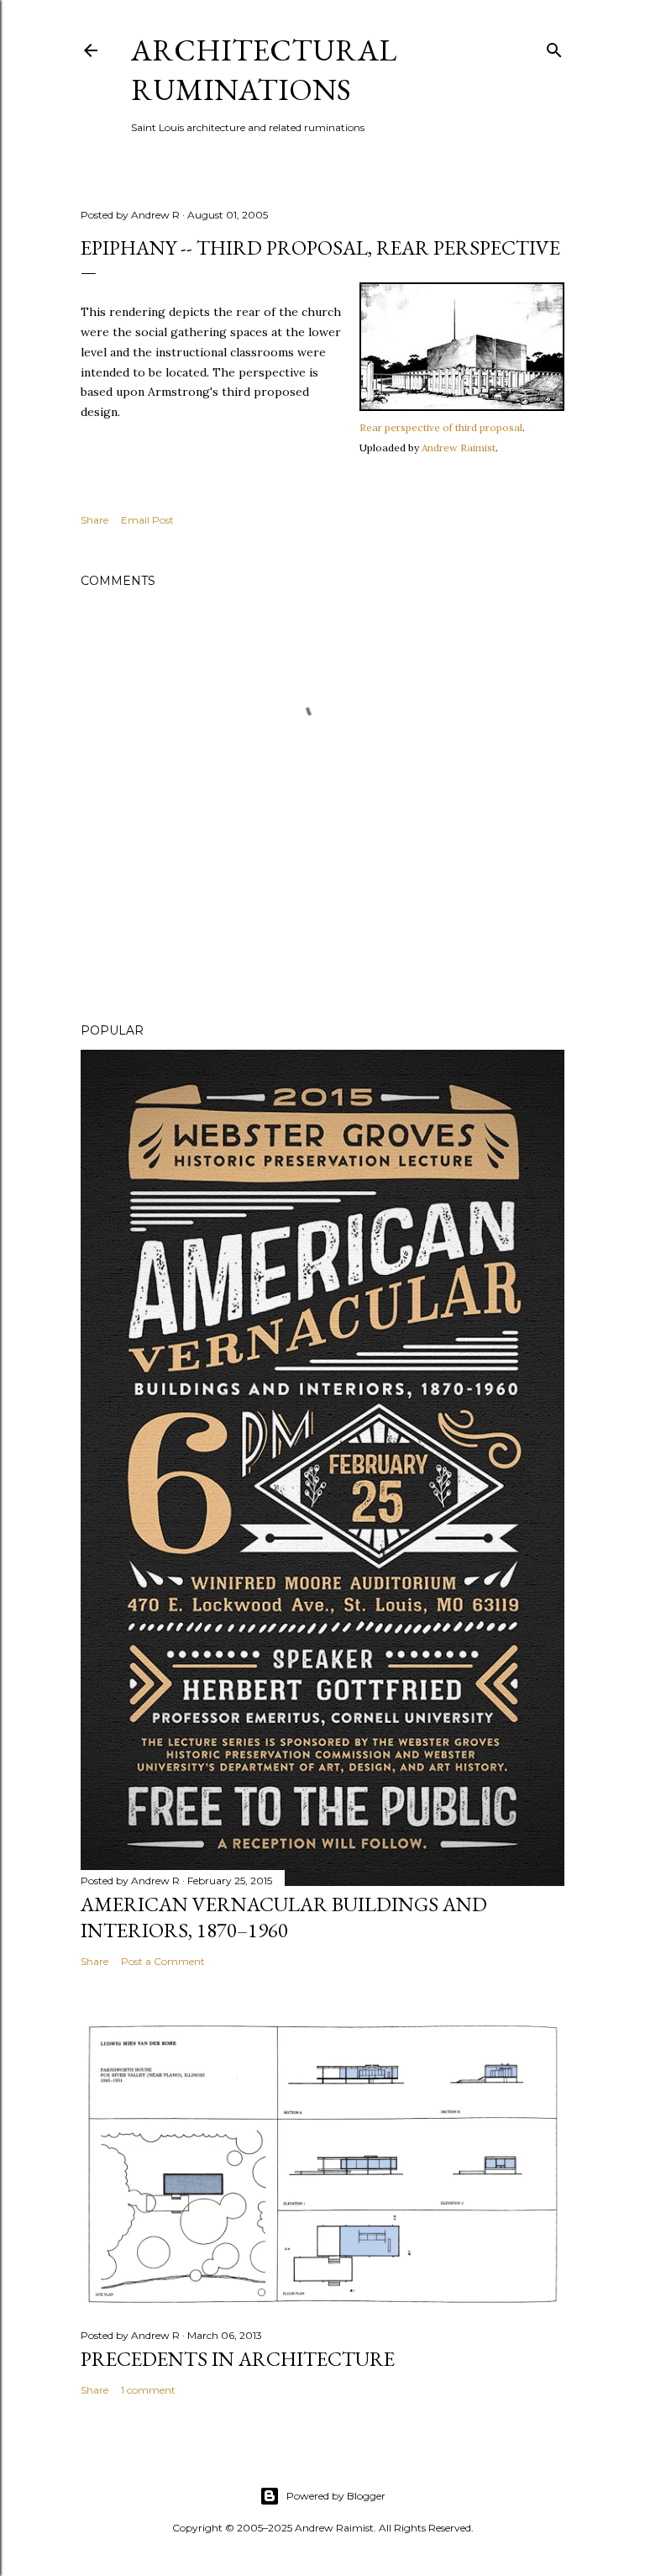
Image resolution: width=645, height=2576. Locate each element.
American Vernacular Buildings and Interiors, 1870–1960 (284, 1917)
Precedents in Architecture (238, 2359)
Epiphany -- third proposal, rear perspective (320, 248)
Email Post (147, 520)
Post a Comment (163, 1961)
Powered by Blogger (336, 2496)
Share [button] (94, 520)
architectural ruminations (264, 70)
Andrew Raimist (459, 448)
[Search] (554, 47)
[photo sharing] (462, 407)
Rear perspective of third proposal (441, 427)
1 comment (148, 2390)
